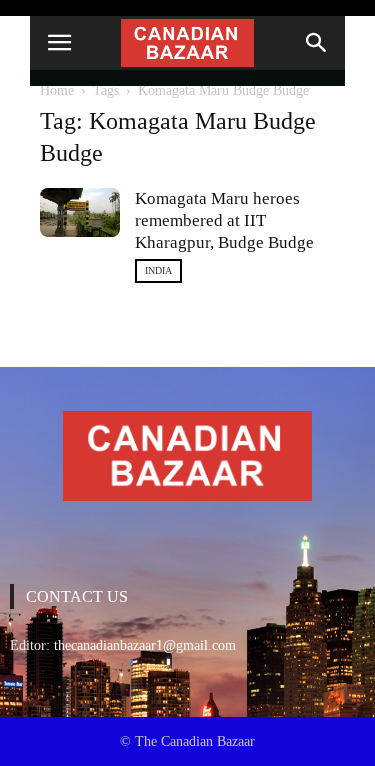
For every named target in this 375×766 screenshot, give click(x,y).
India (158, 270)
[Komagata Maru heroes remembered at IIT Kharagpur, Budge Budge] (80, 212)
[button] (317, 43)
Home (57, 90)
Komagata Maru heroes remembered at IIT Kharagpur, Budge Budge (224, 220)
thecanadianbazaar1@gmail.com (145, 645)
